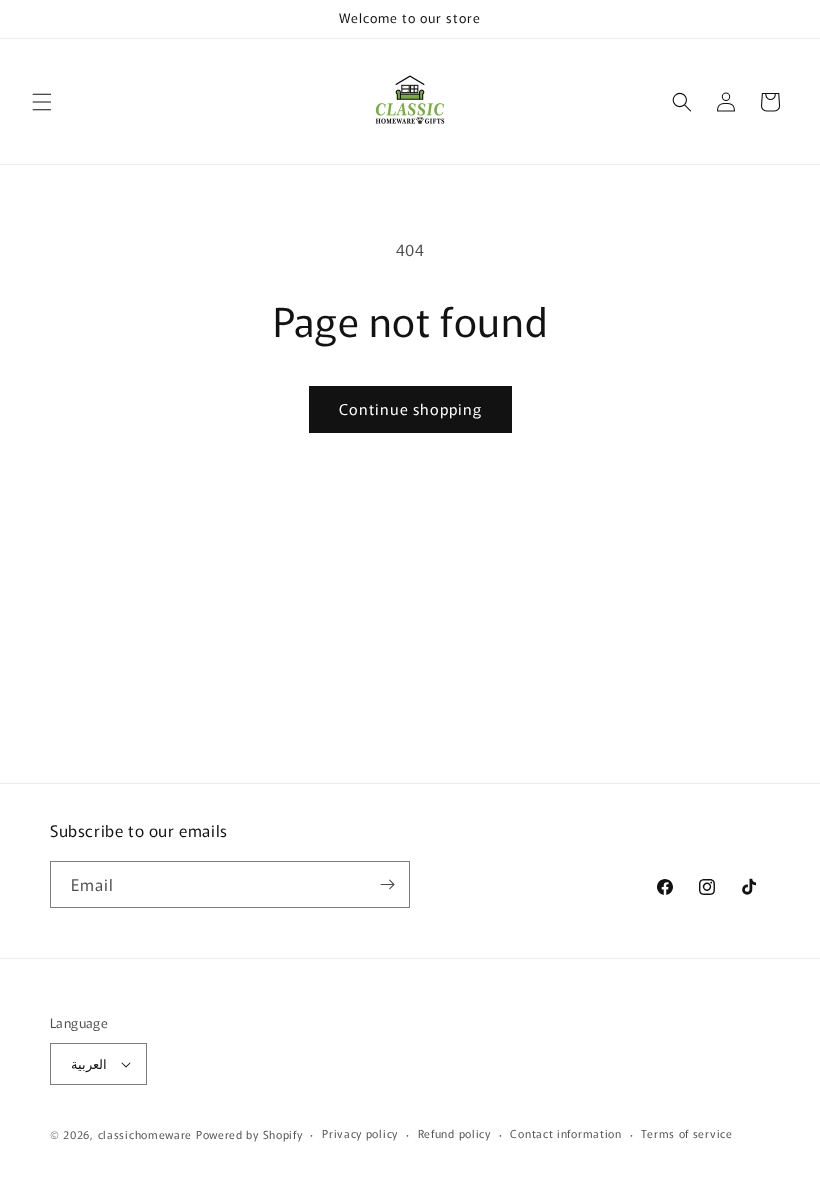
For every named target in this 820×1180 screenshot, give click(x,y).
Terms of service (686, 1133)
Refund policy (454, 1133)
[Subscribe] (387, 884)
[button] (42, 102)
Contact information (565, 1133)
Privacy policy (360, 1133)
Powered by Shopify (249, 1134)
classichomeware (145, 1134)
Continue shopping (410, 408)
